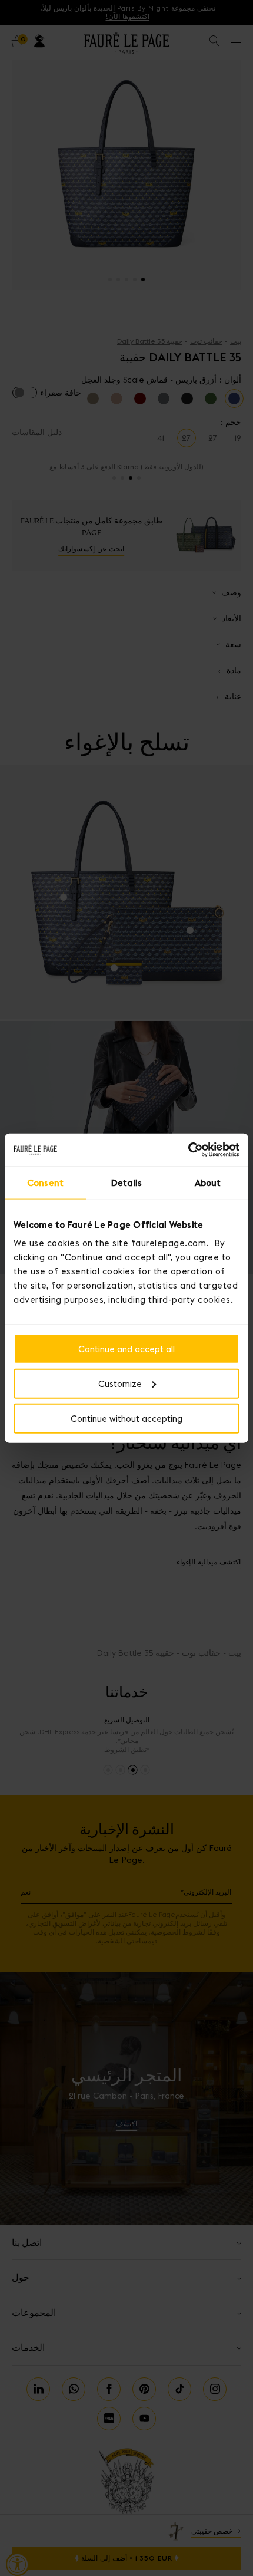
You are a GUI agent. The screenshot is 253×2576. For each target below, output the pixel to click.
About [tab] (208, 1182)
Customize (120, 1383)
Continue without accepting (126, 1418)
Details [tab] (126, 1182)
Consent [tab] (45, 1182)
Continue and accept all (126, 1349)
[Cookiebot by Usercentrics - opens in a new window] (188, 1150)
